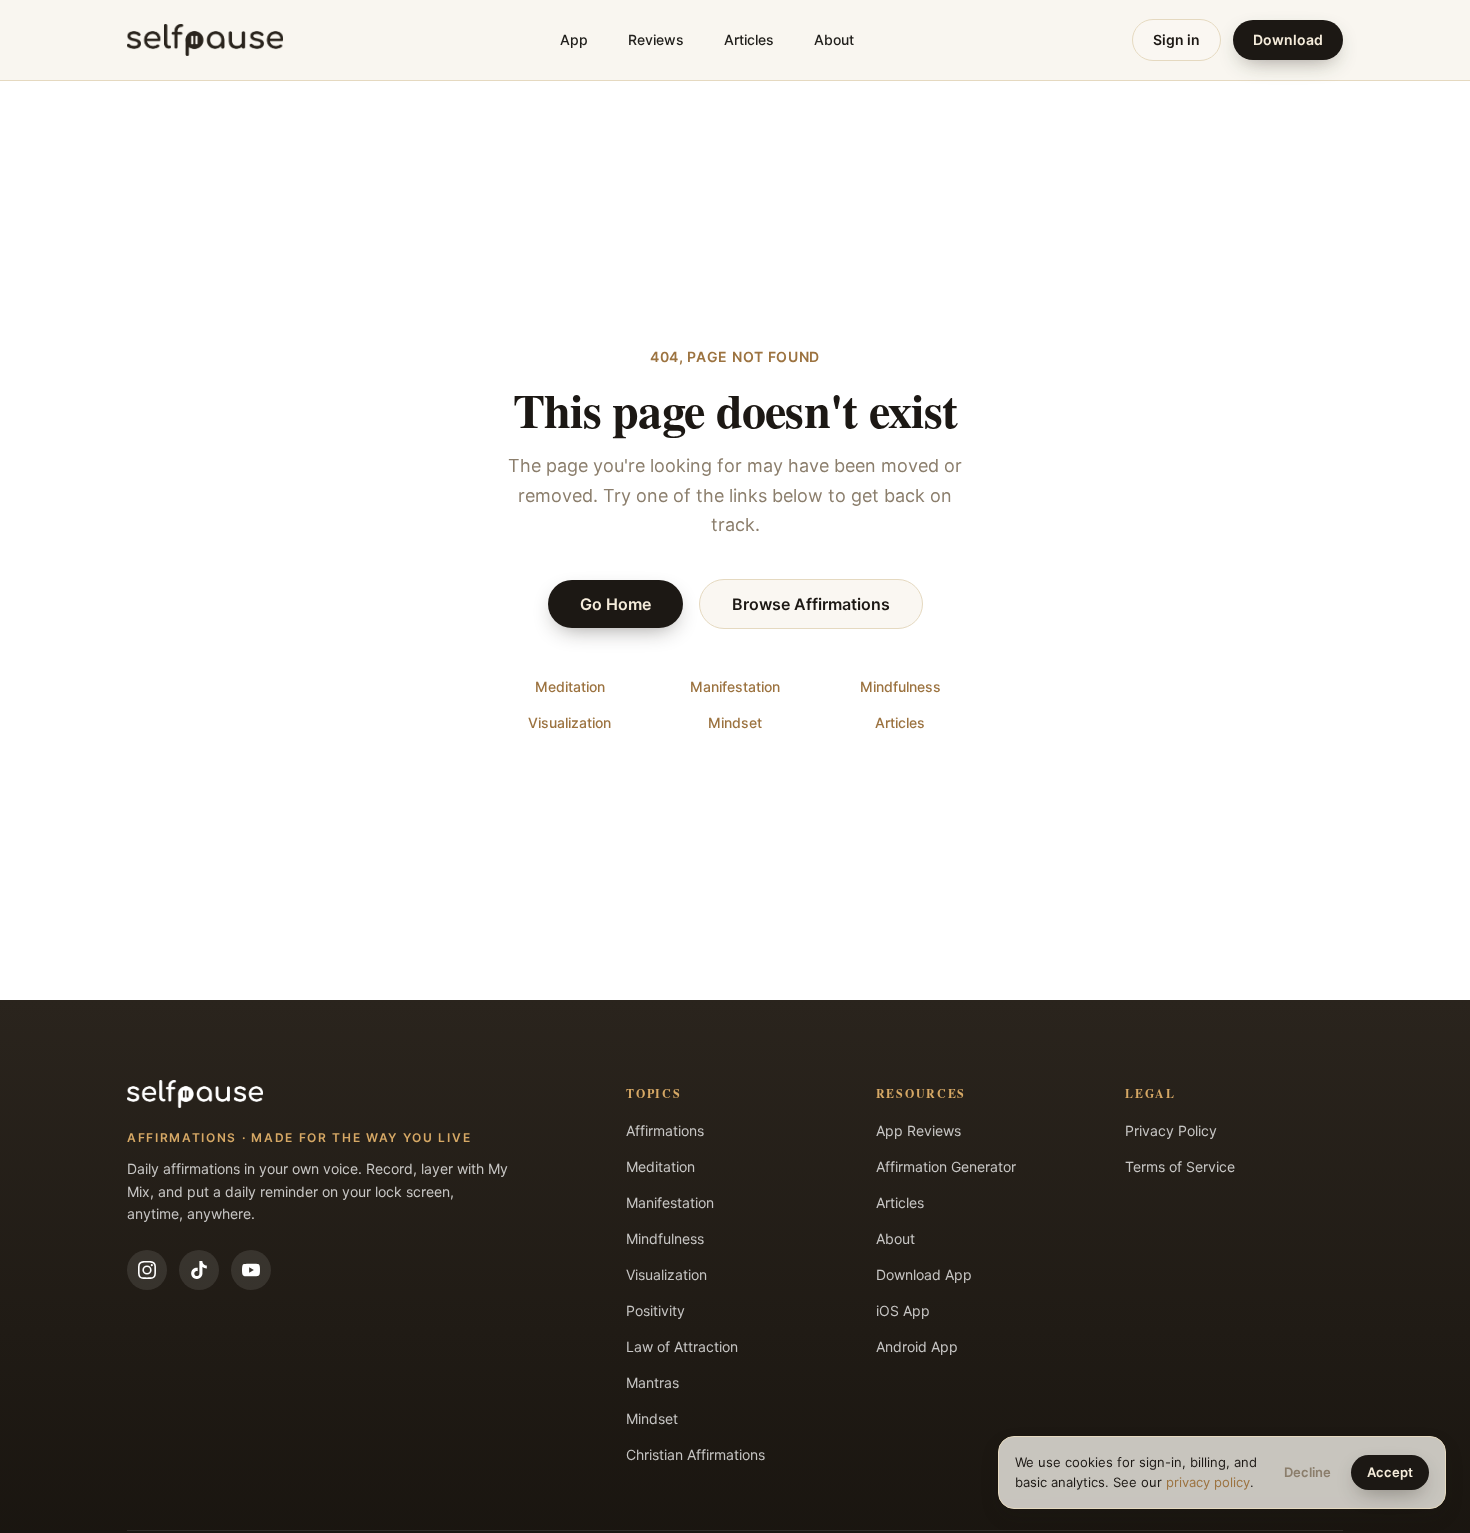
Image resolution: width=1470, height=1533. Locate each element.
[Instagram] (147, 1270)
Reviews (656, 39)
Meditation (570, 686)
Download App (924, 1274)
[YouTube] (251, 1270)
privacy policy (1208, 1482)
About (834, 39)
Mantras (652, 1382)
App (574, 39)
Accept (1390, 1472)
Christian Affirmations (695, 1454)
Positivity (655, 1310)
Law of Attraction (682, 1346)
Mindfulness (900, 686)
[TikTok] (199, 1270)
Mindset (735, 722)
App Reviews (918, 1130)
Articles (749, 39)
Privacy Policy (1171, 1130)
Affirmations (665, 1130)
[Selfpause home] (205, 40)
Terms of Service (1180, 1166)
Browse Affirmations (811, 604)
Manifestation (735, 686)
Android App (917, 1346)
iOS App (903, 1310)
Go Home (615, 604)
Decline (1307, 1472)
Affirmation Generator (946, 1166)
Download (1288, 39)
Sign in (1176, 39)
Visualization (569, 722)
